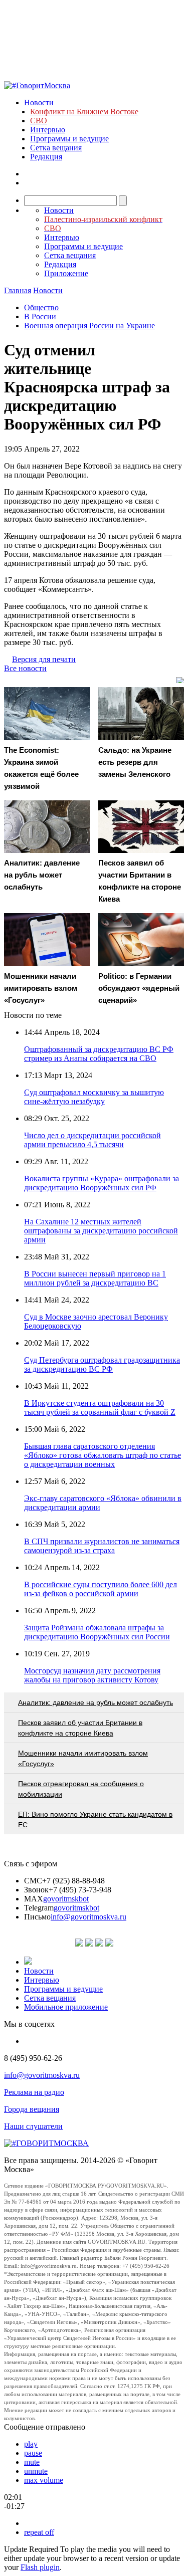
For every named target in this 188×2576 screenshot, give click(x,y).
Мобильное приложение (66, 2007)
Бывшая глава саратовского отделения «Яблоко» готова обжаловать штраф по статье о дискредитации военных (103, 1455)
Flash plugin (40, 2567)
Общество (41, 307)
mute (32, 2462)
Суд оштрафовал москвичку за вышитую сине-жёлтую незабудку (94, 1097)
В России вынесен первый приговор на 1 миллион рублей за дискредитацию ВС (95, 1278)
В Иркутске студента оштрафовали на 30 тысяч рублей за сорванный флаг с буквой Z (100, 1408)
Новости (39, 102)
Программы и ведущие (69, 139)
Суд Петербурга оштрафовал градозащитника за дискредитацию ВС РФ (102, 1364)
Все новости (25, 668)
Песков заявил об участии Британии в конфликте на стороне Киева (80, 1728)
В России (40, 316)
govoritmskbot (66, 1899)
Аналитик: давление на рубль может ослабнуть (96, 1702)
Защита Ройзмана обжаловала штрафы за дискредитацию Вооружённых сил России (97, 1632)
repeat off (39, 2532)
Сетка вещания (56, 148)
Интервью (48, 130)
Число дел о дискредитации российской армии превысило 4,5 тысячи (92, 1140)
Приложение (66, 273)
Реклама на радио (34, 2092)
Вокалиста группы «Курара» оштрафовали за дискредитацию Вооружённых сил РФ (102, 1183)
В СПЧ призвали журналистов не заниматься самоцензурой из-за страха (102, 1546)
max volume (44, 2480)
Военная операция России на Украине (89, 326)
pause (33, 2453)
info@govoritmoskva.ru (88, 1917)
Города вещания (32, 2109)
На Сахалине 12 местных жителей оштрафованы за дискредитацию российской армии (101, 1231)
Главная (18, 290)
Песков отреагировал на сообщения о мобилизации (81, 1789)
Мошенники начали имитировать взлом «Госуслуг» (83, 1758)
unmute (36, 2471)
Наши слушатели (33, 2126)
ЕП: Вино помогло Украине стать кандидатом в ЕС (95, 1819)
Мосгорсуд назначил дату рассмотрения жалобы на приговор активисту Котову (92, 1675)
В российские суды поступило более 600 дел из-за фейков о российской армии (101, 1589)
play (31, 2444)
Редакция (46, 157)
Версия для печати (44, 659)
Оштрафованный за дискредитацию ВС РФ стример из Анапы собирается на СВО (99, 1054)
